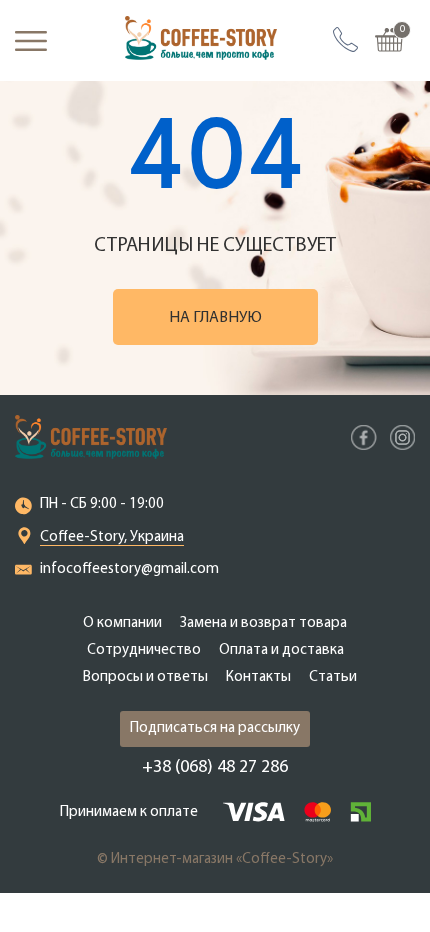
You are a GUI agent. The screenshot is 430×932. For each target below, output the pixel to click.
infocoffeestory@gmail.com (129, 569)
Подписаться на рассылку (215, 728)
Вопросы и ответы (145, 677)
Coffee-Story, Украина (112, 537)
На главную (215, 318)
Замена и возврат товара (263, 623)
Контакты (258, 677)
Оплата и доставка (281, 650)
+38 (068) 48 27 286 (215, 768)
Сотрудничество (144, 650)
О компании (122, 623)
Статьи (333, 677)
